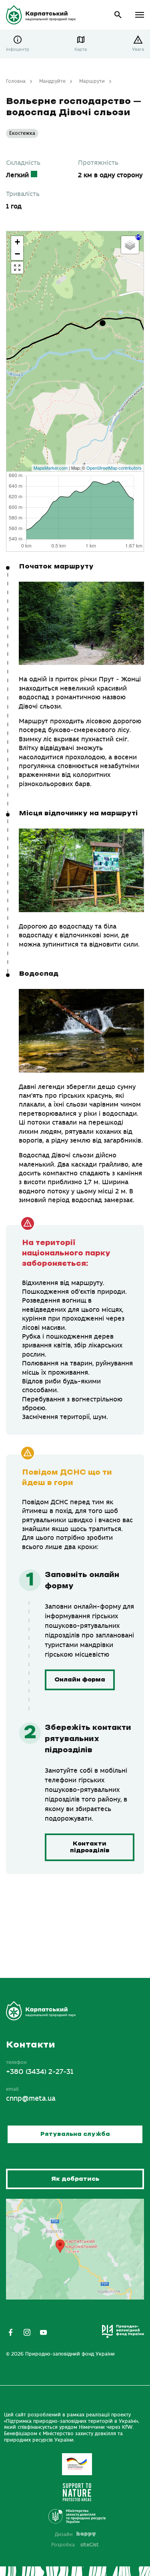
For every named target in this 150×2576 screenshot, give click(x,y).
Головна (16, 81)
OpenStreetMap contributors (114, 468)
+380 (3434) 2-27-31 (40, 2072)
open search (118, 15)
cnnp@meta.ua (31, 2099)
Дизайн (64, 2534)
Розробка (75, 2544)
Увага (138, 49)
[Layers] (130, 245)
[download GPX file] (138, 237)
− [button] (17, 254)
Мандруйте (52, 81)
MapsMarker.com (51, 468)
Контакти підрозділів (90, 1847)
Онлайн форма (80, 1680)
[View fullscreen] (17, 268)
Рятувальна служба (75, 2134)
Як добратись (75, 2179)
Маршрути (92, 81)
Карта (81, 49)
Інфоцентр (18, 49)
